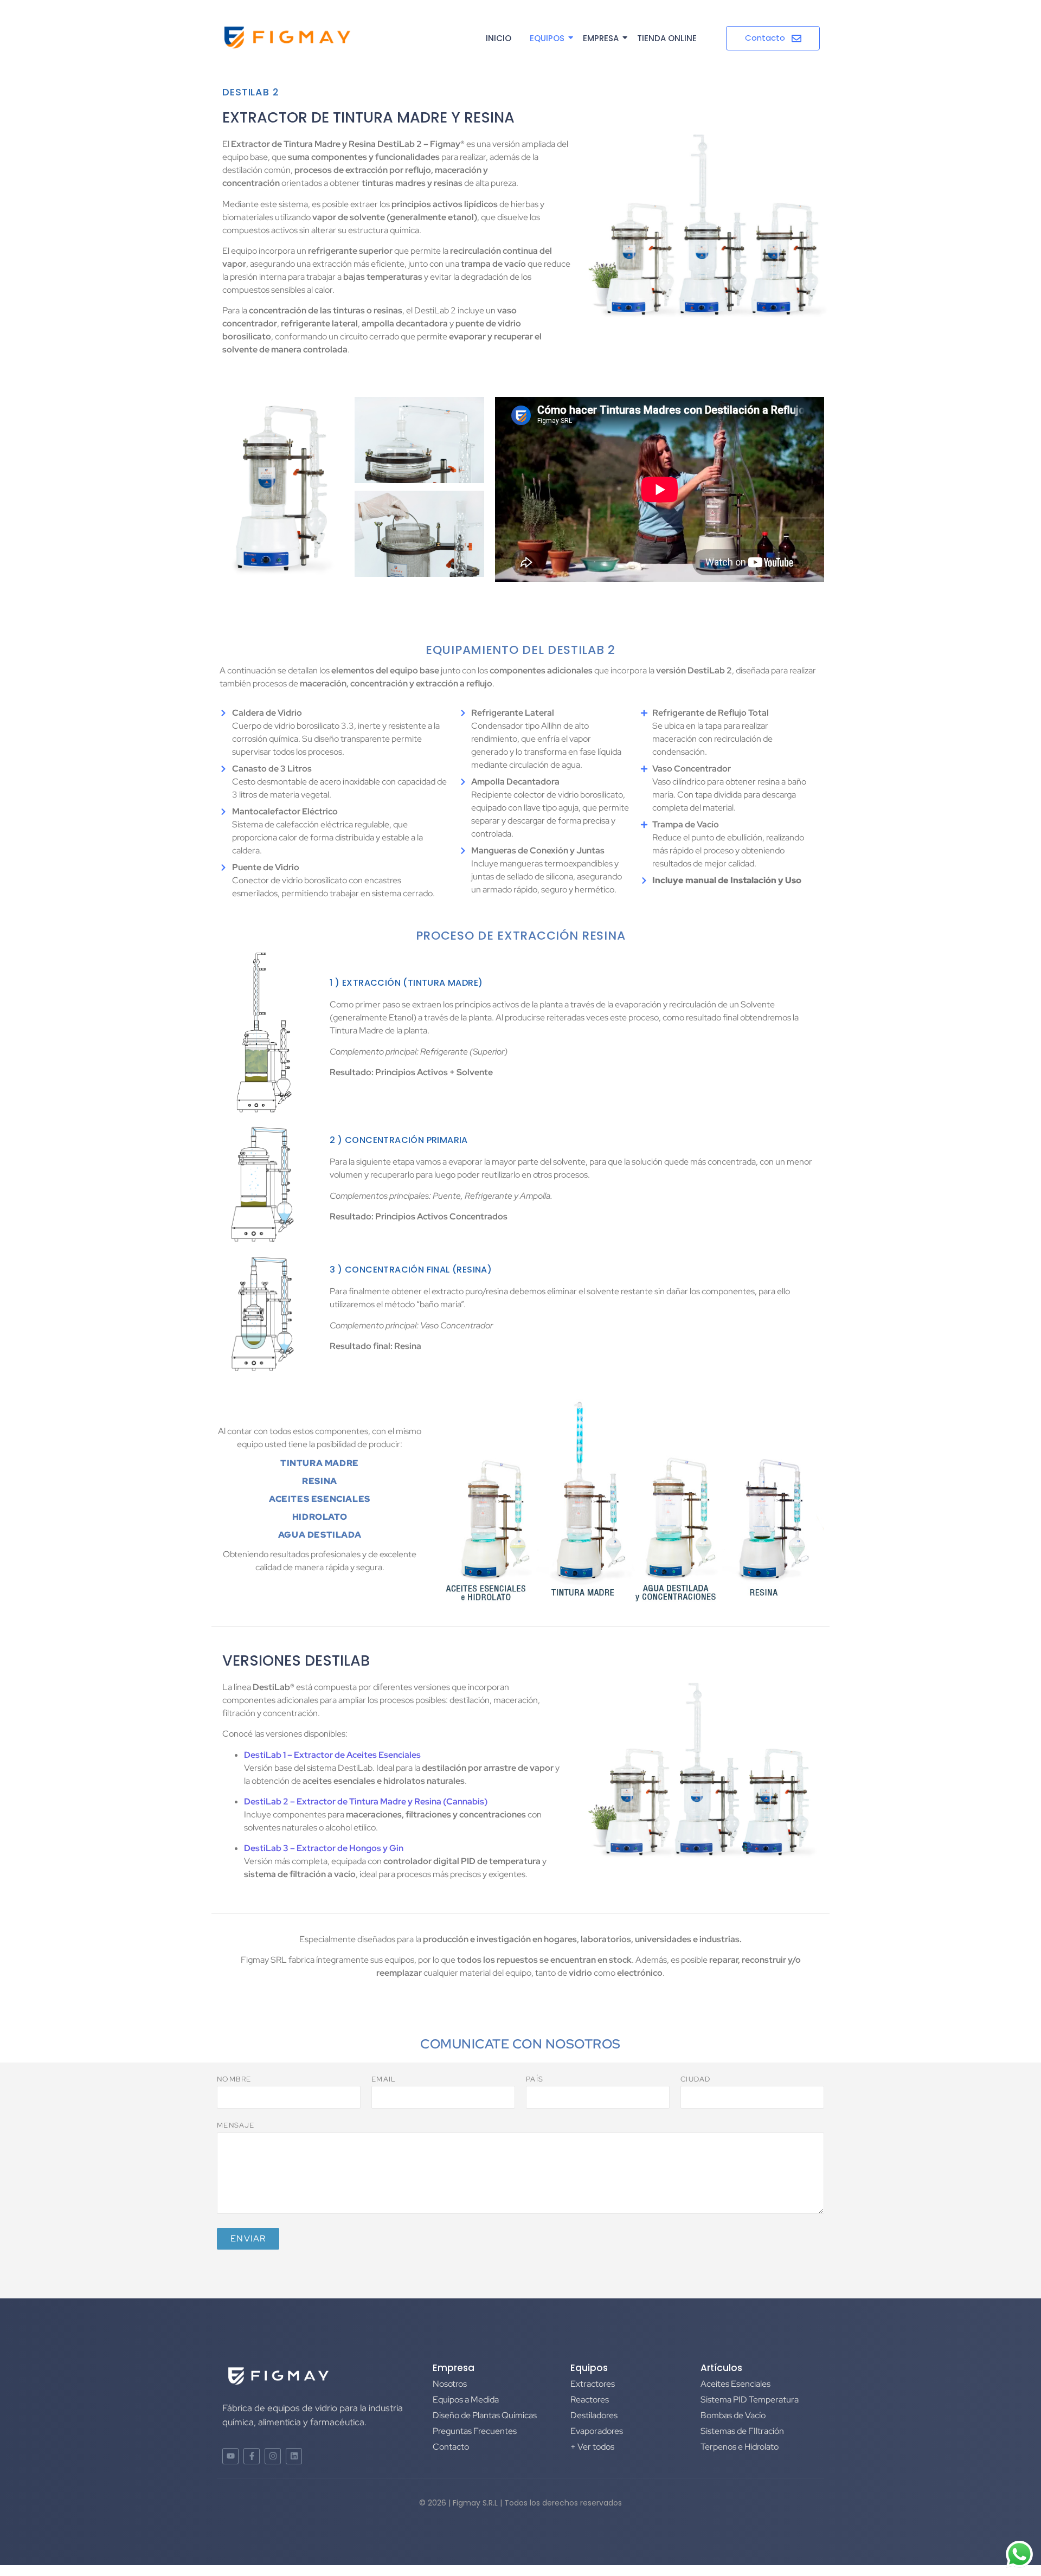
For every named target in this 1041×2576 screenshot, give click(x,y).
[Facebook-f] (252, 2456)
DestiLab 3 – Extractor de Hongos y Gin (324, 1848)
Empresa (601, 38)
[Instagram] (273, 2456)
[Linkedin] (294, 2456)
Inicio (499, 38)
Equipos (547, 38)
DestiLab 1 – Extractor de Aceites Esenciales (332, 1755)
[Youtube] (230, 2456)
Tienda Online (667, 38)
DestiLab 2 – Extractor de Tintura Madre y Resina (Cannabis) (366, 1801)
